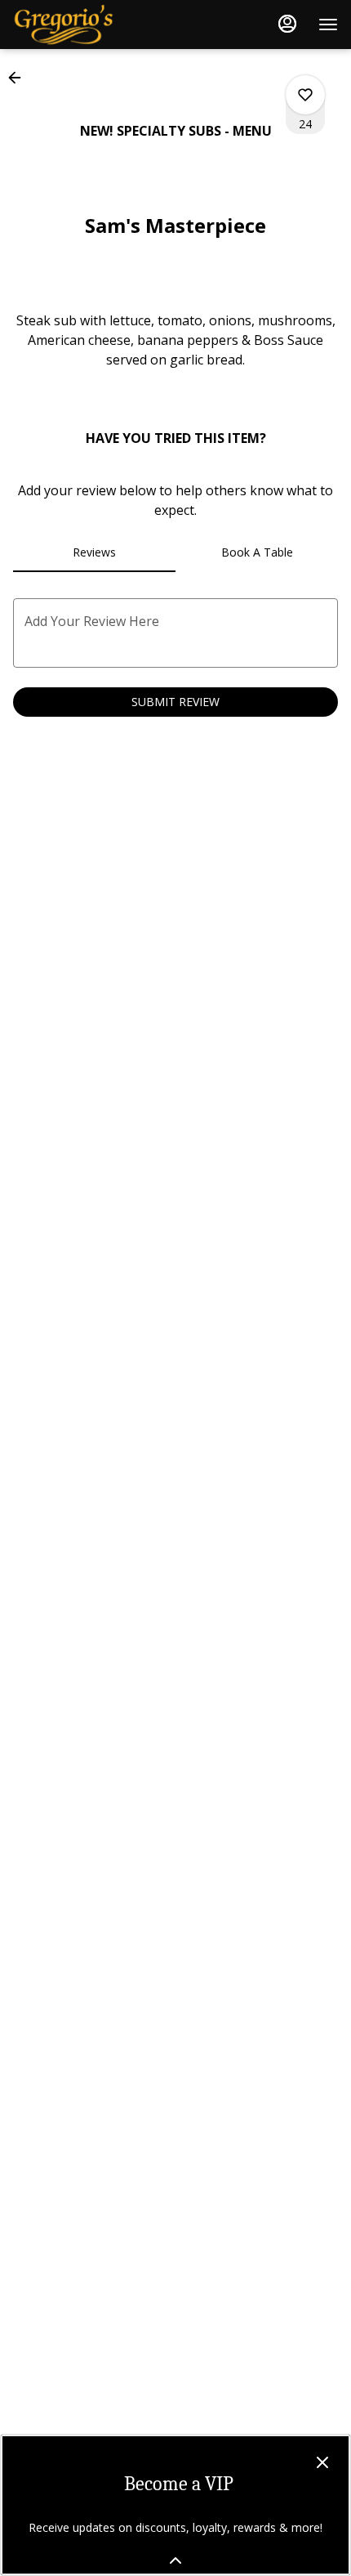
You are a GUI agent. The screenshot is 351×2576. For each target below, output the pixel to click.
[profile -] (287, 24)
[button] (20, 78)
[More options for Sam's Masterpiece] (305, 95)
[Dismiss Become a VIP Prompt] (322, 2462)
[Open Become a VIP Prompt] (175, 2560)
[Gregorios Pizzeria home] (87, 25)
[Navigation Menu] (328, 25)
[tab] (94, 552)
